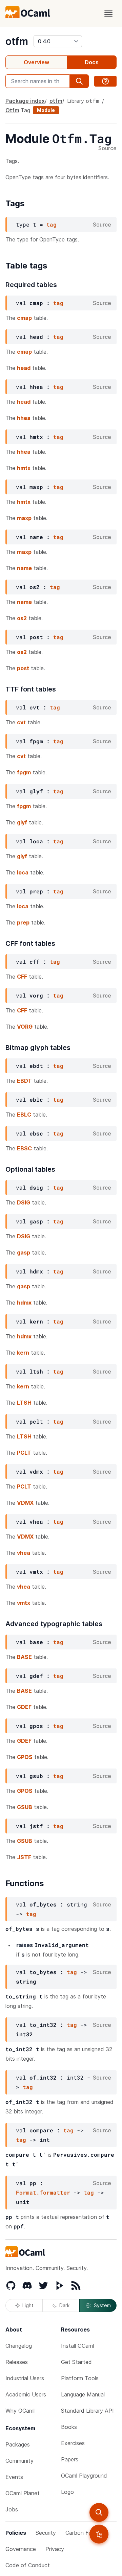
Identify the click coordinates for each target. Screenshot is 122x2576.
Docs (92, 62)
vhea (24, 1553)
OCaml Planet (23, 2493)
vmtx (24, 1603)
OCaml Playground (84, 2476)
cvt (21, 722)
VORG (25, 1027)
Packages (18, 2444)
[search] (99, 2512)
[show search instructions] (105, 81)
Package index (25, 101)
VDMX (25, 1503)
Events (14, 2477)
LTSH (24, 1403)
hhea (24, 418)
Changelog (19, 2346)
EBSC (24, 1148)
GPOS (25, 1757)
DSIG (24, 1202)
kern (23, 1353)
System (102, 2305)
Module (46, 110)
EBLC (24, 1115)
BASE (24, 1657)
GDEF (24, 1707)
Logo (67, 2492)
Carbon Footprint (87, 2533)
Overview (36, 62)
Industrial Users (25, 2378)
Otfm (12, 110)
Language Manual (83, 2394)
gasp (24, 1252)
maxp (24, 518)
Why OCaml (20, 2411)
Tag (25, 110)
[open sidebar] (99, 2534)
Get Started (76, 2362)
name (24, 568)
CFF (22, 977)
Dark (64, 2305)
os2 (22, 618)
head (24, 368)
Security (46, 2533)
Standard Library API (87, 2411)
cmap (24, 318)
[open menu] (108, 14)
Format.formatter (43, 2192)
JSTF (24, 1857)
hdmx (24, 1303)
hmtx (24, 468)
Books (69, 2427)
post (23, 668)
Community (19, 2461)
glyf (22, 822)
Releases (17, 2362)
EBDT (24, 1081)
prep (23, 922)
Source (107, 148)
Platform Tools (80, 2378)
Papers (70, 2459)
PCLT (24, 1453)
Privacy (55, 2549)
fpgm (24, 772)
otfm (17, 41)
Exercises (73, 2443)
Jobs (12, 2509)
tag (52, 224)
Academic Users (26, 2394)
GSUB (25, 1807)
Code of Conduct (28, 2565)
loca (23, 872)
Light (28, 2305)
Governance (21, 2549)
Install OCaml (77, 2346)
